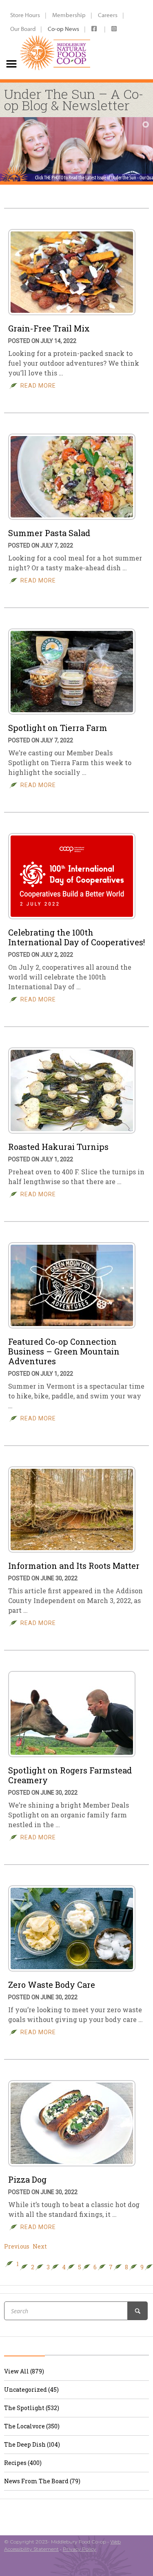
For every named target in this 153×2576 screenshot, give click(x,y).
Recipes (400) (23, 2463)
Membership (69, 15)
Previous (17, 2247)
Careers (108, 15)
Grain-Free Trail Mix (49, 328)
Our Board (23, 29)
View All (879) (24, 2371)
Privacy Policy (80, 2549)
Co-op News (63, 29)
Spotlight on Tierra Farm (58, 728)
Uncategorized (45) (31, 2390)
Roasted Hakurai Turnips (58, 1147)
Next (40, 2247)
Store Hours (25, 15)
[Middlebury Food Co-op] (55, 39)
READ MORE (38, 386)
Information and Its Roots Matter (74, 1566)
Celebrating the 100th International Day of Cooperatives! (76, 937)
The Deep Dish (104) (32, 2444)
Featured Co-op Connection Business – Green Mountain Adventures (64, 1351)
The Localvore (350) (32, 2426)
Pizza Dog (27, 2179)
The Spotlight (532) (32, 2408)
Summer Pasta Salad (49, 533)
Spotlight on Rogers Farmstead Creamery (70, 1775)
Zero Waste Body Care (52, 1985)
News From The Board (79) (42, 2481)
